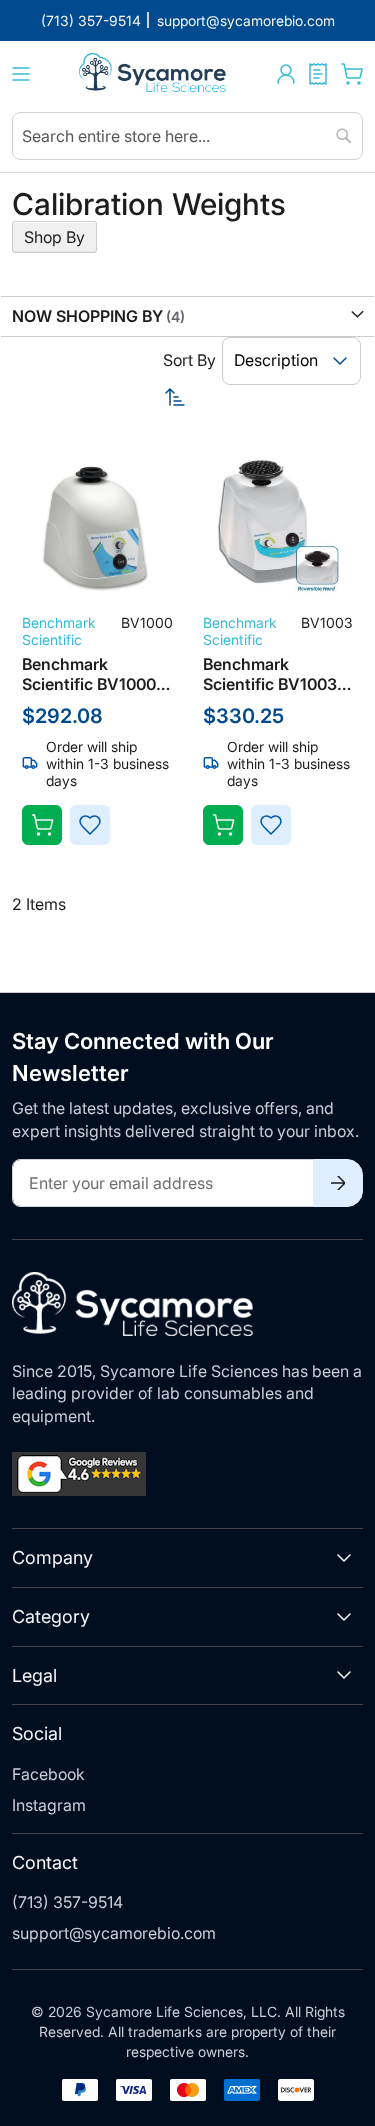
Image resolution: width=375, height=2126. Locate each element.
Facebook (48, 1774)
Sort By (189, 360)
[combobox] (187, 136)
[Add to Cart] (42, 825)
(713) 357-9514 (67, 1902)
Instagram (49, 1805)
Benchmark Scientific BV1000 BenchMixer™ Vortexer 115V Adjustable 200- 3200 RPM (89, 674)
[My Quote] (318, 74)
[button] (286, 74)
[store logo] (154, 74)
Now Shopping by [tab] (87, 316)
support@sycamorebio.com (114, 1933)
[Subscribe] (338, 1183)
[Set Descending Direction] (263, 397)
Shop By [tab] (54, 237)
